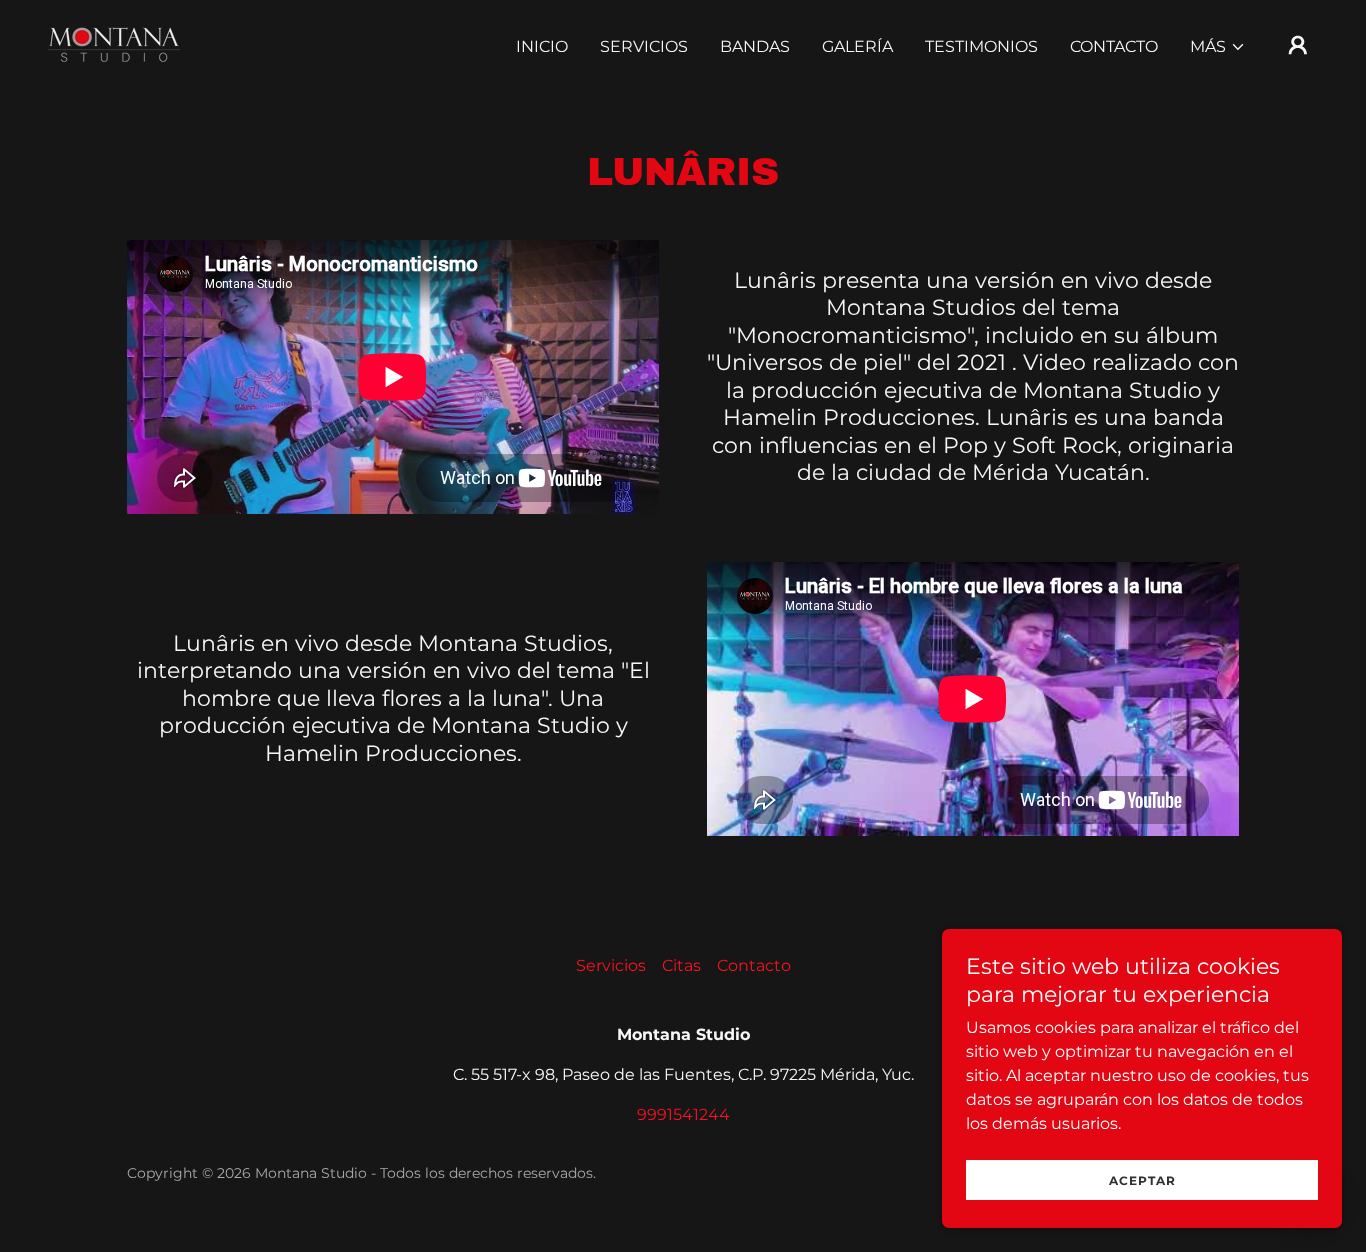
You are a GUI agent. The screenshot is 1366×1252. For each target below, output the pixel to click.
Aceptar (1142, 1180)
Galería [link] (857, 46)
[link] (114, 43)
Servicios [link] (644, 46)
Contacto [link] (1114, 46)
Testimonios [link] (981, 46)
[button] (1218, 47)
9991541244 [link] (683, 1114)
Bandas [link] (755, 46)
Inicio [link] (542, 46)
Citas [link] (681, 965)
